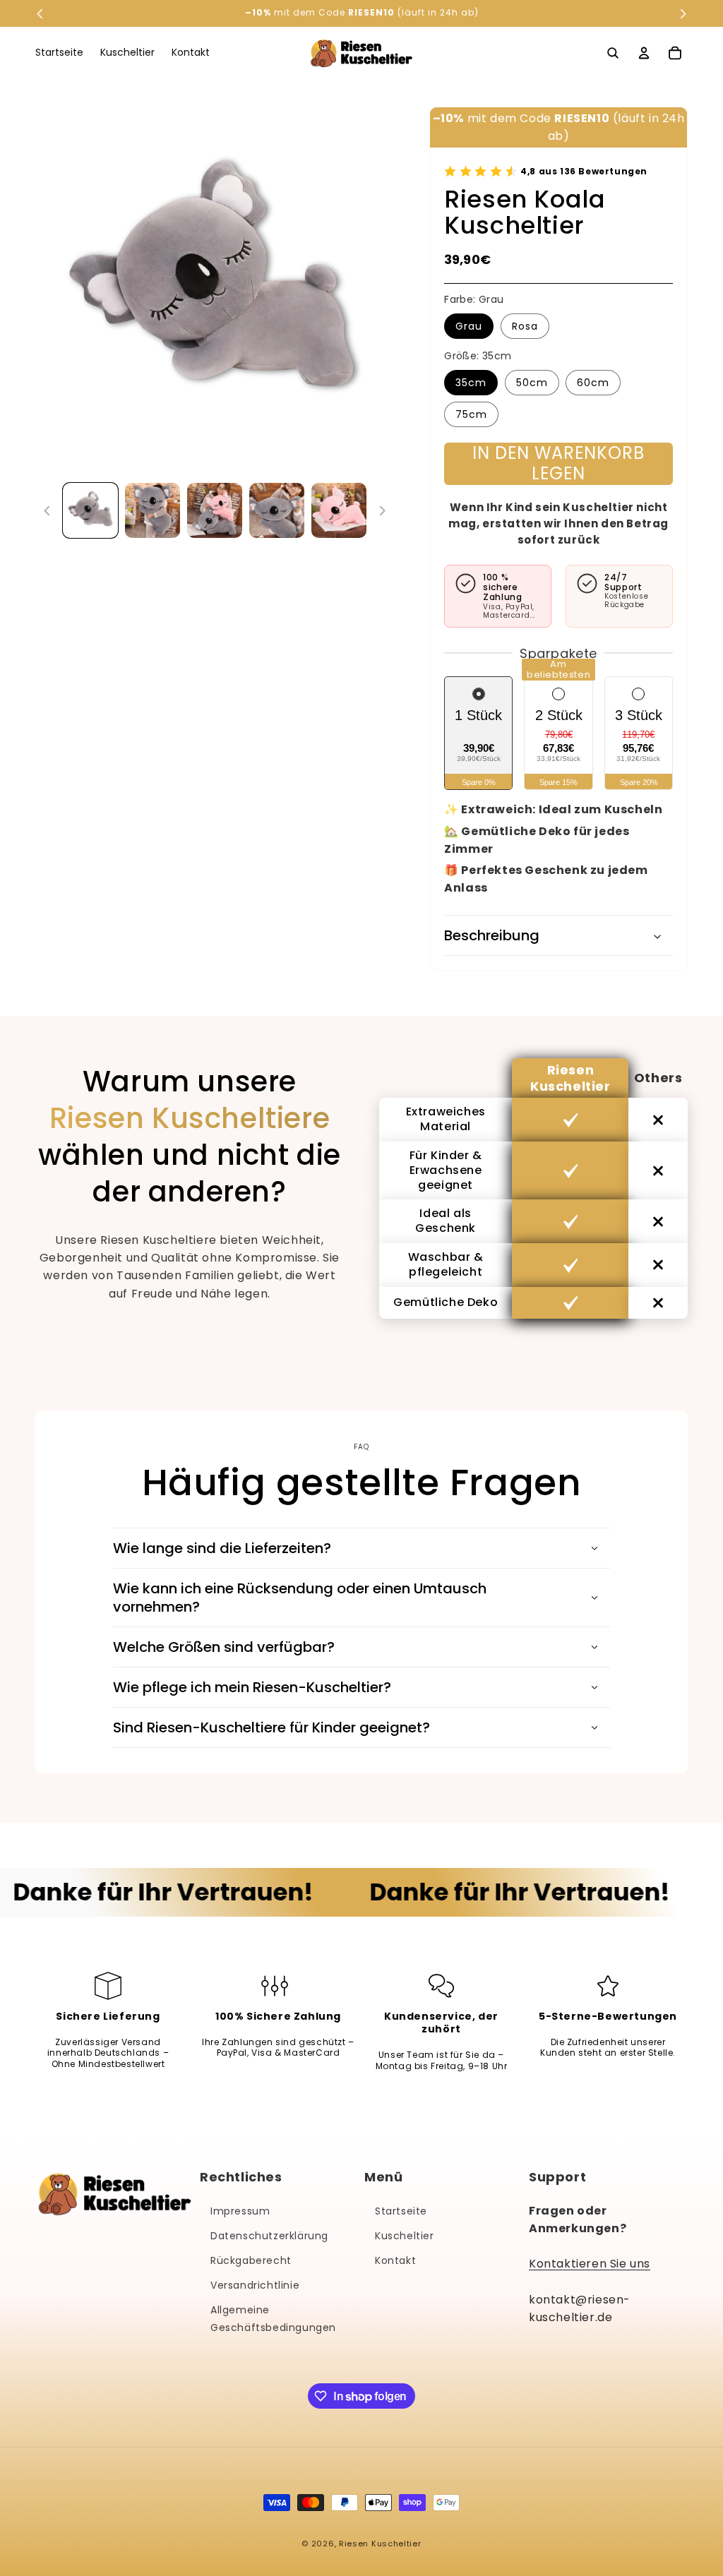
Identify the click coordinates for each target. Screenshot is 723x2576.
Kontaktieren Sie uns (590, 2264)
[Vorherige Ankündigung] (40, 13)
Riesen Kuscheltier (380, 2544)
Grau (469, 326)
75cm (471, 414)
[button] (613, 53)
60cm (593, 383)
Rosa (525, 326)
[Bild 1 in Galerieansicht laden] (90, 510)
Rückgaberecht (251, 2260)
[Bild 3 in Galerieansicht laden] (215, 510)
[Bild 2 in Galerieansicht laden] (153, 510)
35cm (471, 383)
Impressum (240, 2211)
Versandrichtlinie (255, 2285)
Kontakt (395, 2260)
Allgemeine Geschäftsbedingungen (273, 2319)
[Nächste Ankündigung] (683, 13)
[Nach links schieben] (47, 510)
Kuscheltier (405, 2236)
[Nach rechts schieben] (382, 510)
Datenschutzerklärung (269, 2236)
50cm (532, 383)
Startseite (401, 2211)
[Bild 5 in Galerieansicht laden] (339, 510)
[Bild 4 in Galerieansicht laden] (277, 510)
